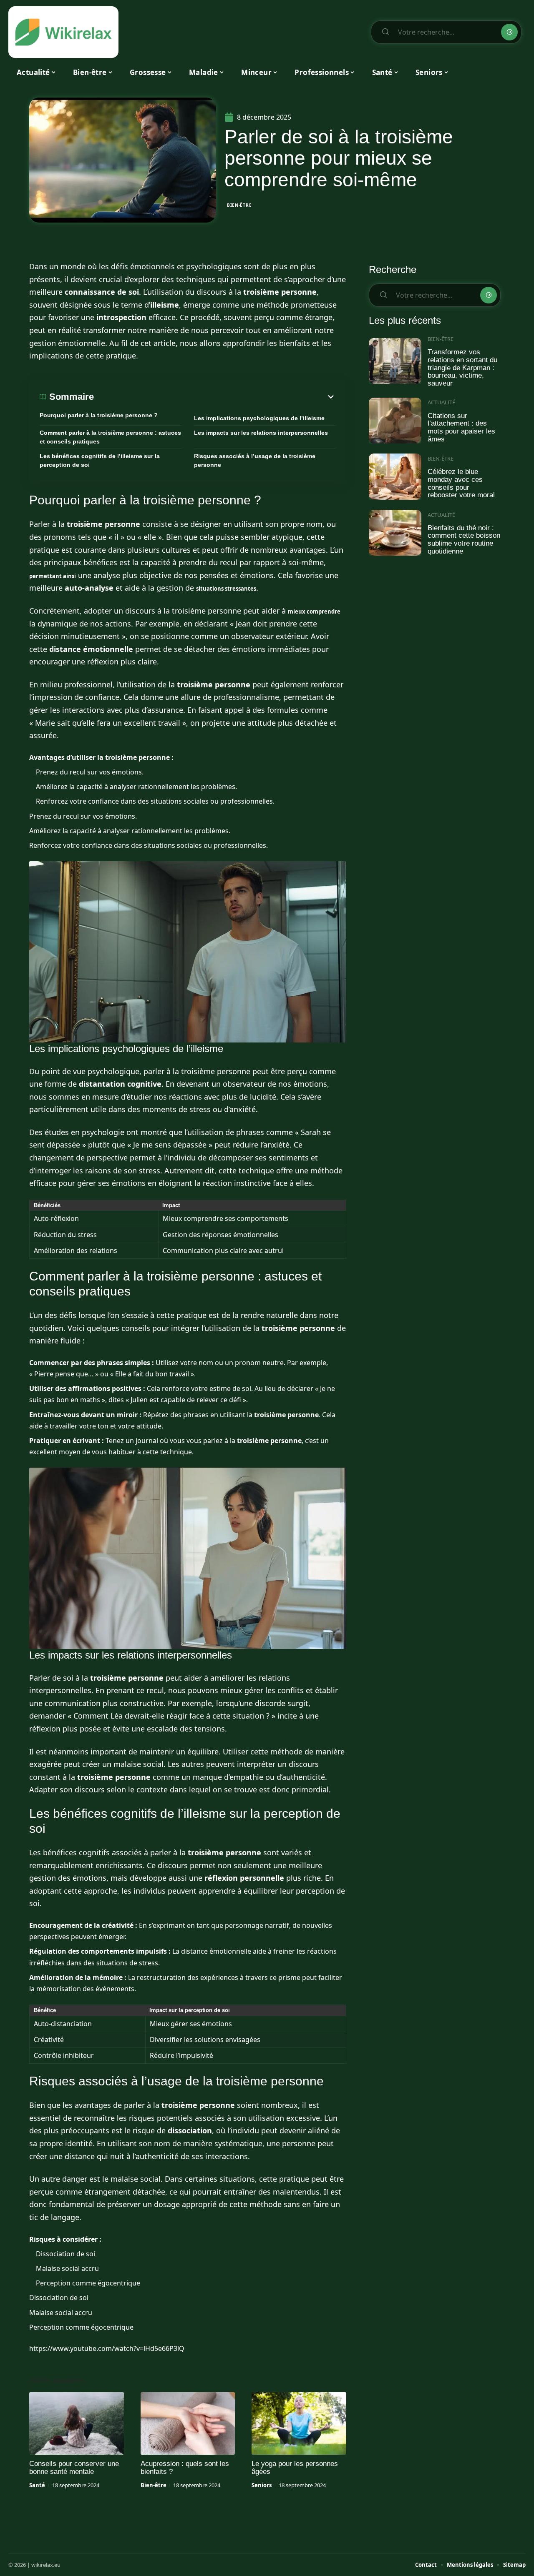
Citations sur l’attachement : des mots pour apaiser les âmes (461, 427)
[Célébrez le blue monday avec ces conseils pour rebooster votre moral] (395, 477)
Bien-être (239, 205)
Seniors (262, 2485)
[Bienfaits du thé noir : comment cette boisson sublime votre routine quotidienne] (395, 533)
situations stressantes (226, 589)
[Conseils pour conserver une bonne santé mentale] (77, 2423)
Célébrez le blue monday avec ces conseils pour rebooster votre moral (461, 483)
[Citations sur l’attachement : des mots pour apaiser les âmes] (395, 421)
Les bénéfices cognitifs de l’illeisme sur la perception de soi (100, 460)
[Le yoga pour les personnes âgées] (299, 2423)
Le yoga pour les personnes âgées (295, 2468)
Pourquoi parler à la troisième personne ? (99, 415)
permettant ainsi (53, 576)
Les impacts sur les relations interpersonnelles (261, 433)
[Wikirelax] (63, 32)
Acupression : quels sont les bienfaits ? (185, 2468)
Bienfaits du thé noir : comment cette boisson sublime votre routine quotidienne (464, 540)
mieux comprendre (314, 611)
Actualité (441, 402)
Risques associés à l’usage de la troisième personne (255, 460)
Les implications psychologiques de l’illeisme (259, 418)
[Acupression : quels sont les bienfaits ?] (188, 2423)
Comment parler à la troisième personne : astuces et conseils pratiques (110, 437)
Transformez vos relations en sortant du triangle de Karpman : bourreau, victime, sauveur (462, 368)
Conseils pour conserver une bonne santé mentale (74, 2468)
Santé (37, 2485)
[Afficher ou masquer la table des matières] (215, 397)
